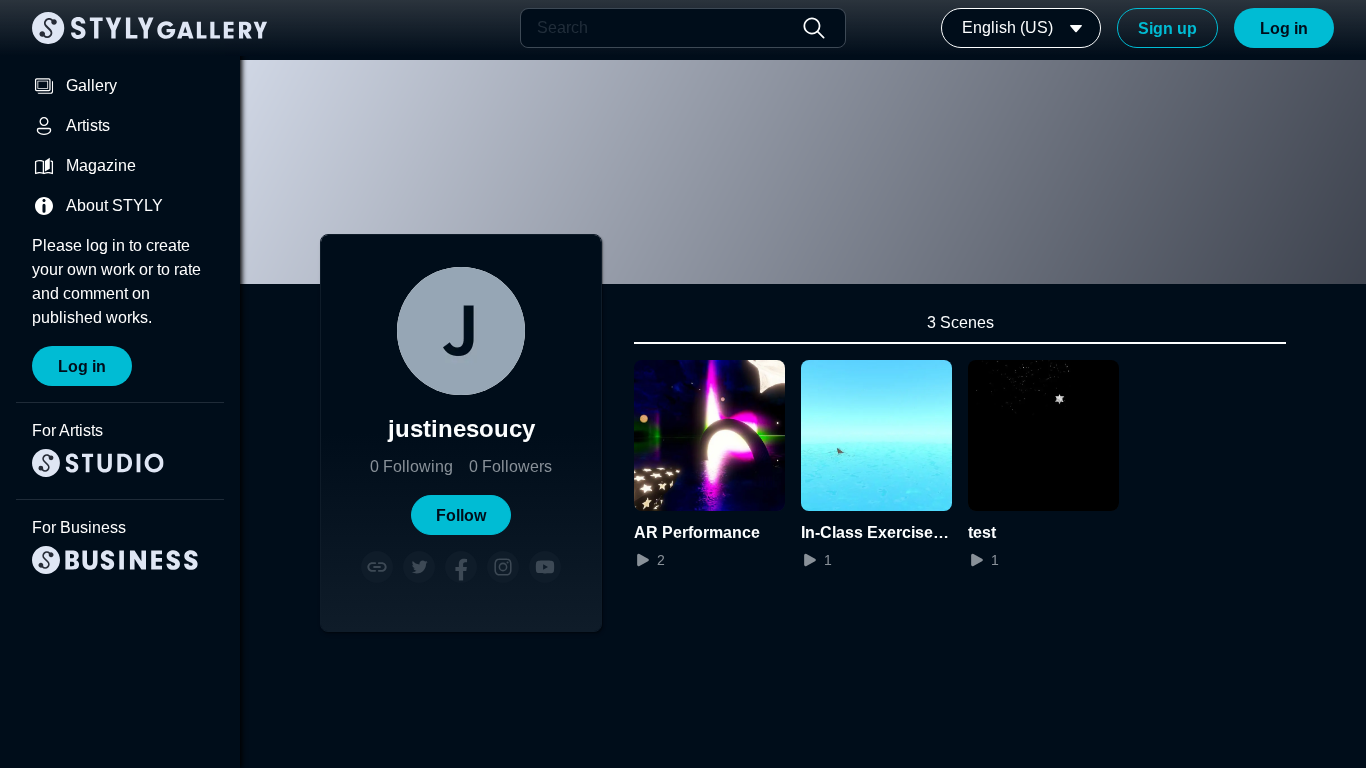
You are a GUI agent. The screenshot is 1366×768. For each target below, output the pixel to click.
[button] (461, 515)
